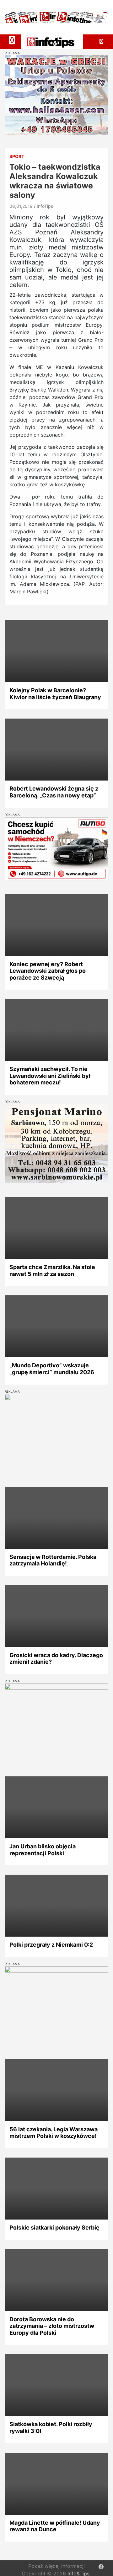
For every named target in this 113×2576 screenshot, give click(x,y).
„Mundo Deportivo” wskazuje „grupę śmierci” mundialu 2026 (52, 1369)
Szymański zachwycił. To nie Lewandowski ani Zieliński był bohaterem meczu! (50, 1076)
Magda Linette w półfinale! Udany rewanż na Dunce (55, 2526)
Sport (17, 156)
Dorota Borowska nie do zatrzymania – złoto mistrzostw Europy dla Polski (52, 2326)
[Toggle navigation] (12, 40)
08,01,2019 (21, 206)
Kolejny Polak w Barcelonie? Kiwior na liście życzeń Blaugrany (55, 694)
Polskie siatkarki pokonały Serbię (54, 2228)
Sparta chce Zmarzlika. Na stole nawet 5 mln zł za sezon (52, 1270)
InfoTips (45, 206)
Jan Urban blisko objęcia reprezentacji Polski (43, 1850)
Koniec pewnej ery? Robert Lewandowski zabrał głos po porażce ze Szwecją (48, 971)
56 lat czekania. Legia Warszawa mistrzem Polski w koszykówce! (54, 2133)
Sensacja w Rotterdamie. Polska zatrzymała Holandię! (53, 1560)
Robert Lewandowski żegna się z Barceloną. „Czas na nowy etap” (54, 792)
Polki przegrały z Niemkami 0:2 (51, 1945)
